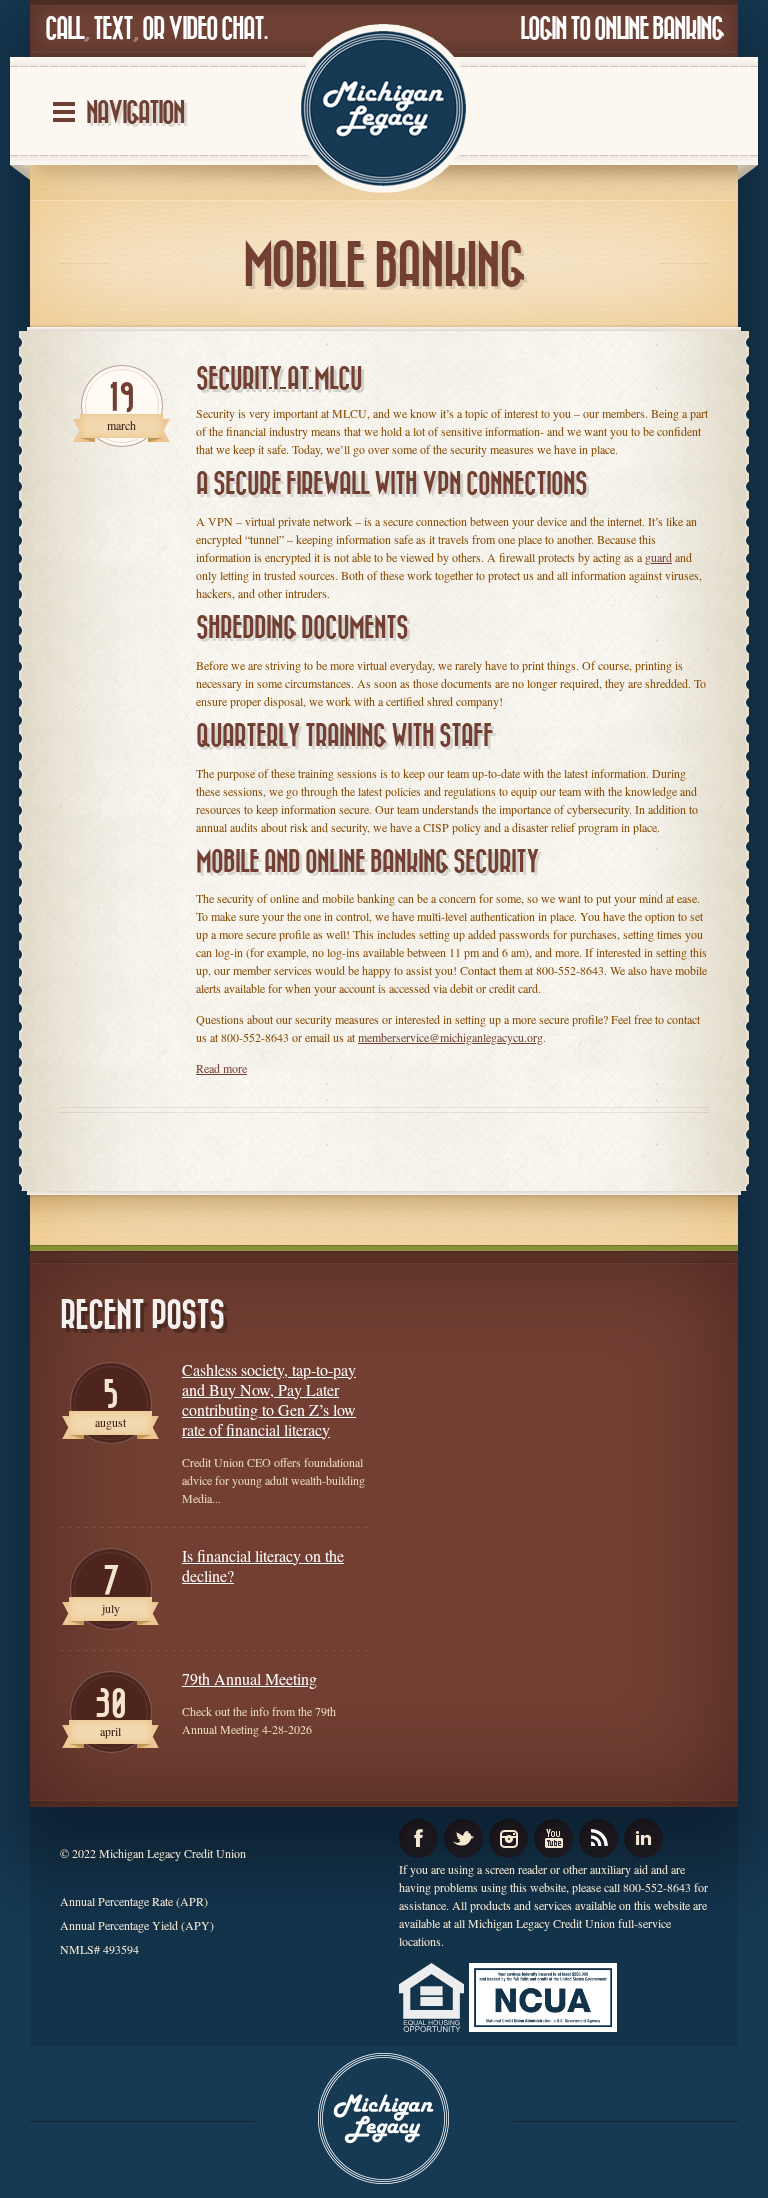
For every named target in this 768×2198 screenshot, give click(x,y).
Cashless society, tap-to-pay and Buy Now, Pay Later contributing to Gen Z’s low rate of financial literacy (269, 1400)
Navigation (135, 113)
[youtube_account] (553, 1838)
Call (64, 29)
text (112, 29)
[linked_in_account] (643, 1838)
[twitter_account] (463, 1838)
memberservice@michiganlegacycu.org (450, 1037)
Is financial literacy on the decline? (263, 1566)
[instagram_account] (508, 1838)
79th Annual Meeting (249, 1679)
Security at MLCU (279, 379)
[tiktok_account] (598, 1838)
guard (658, 557)
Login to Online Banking (621, 29)
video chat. (217, 29)
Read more (221, 1068)
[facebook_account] (418, 1838)
